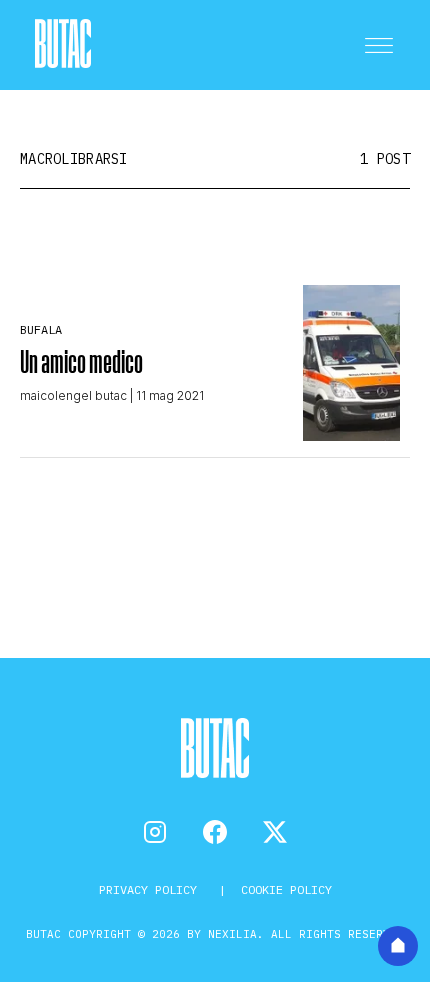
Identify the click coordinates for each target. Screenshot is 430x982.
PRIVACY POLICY (151, 889)
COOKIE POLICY (286, 889)
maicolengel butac (73, 395)
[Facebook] (215, 832)
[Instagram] (155, 832)
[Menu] (379, 45)
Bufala (41, 329)
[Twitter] (275, 832)
